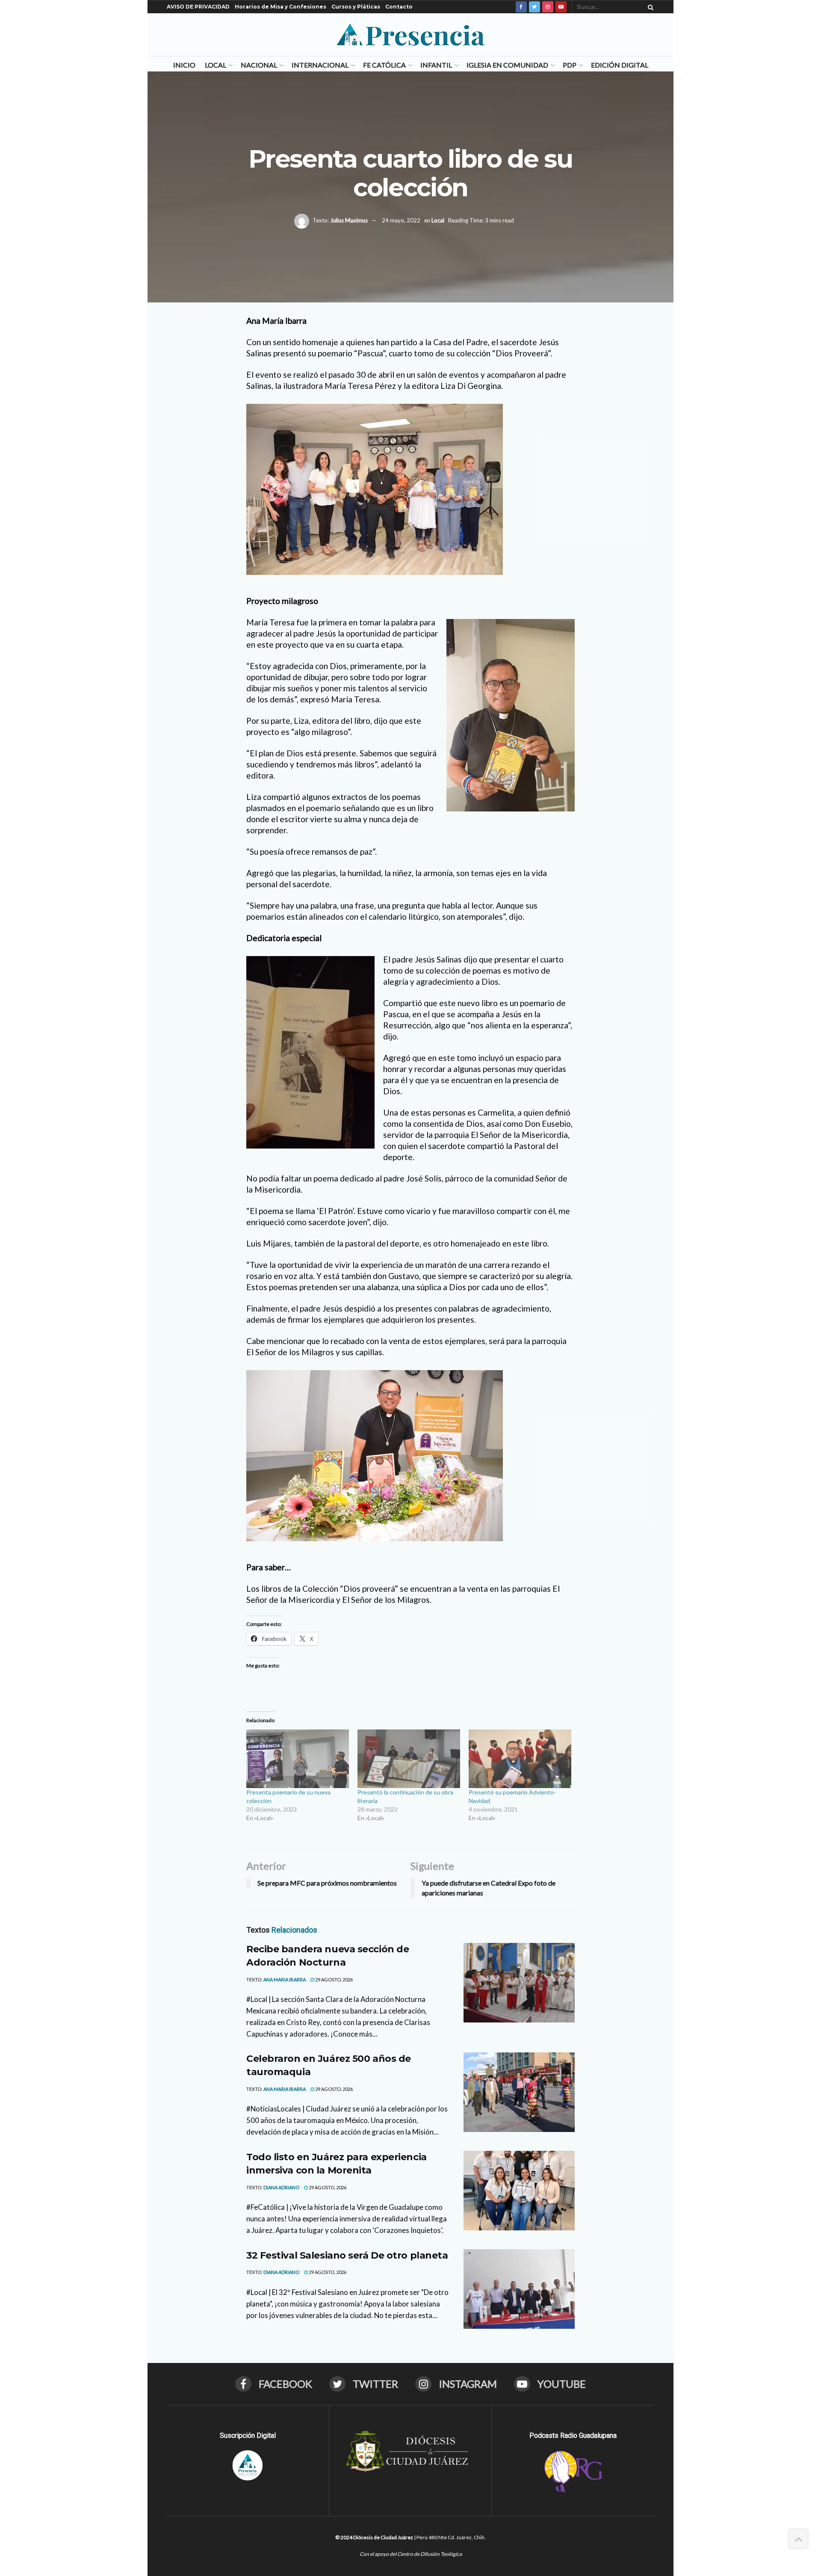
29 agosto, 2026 (334, 1979)
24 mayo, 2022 (401, 220)
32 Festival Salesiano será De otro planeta (347, 2255)
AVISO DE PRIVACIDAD (198, 7)
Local (216, 65)
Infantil (436, 65)
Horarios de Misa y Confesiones (281, 7)
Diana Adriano (281, 2187)
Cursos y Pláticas (356, 7)
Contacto (399, 7)
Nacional (259, 65)
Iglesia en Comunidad (507, 65)
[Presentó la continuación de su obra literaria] (409, 1759)
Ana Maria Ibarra (285, 1979)
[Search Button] (649, 7)
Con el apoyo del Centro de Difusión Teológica (411, 2554)
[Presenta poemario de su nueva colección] (298, 1759)
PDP (570, 65)
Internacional (320, 65)
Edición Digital (620, 65)
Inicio (184, 65)
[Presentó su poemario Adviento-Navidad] (520, 1759)
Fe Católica (384, 65)
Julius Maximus (349, 220)
